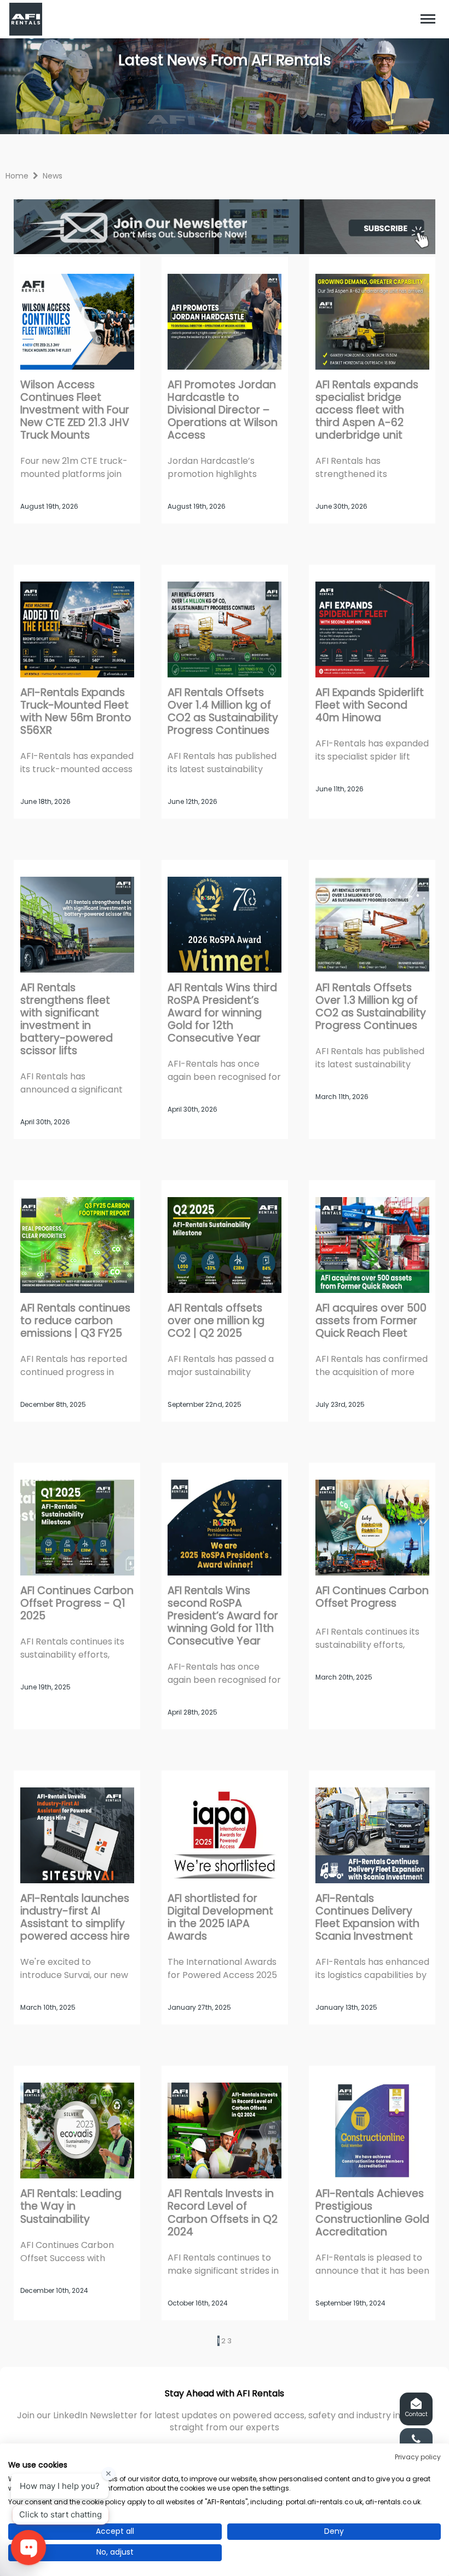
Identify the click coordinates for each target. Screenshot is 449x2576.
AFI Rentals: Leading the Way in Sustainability (71, 2206)
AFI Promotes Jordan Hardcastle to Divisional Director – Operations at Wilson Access (223, 410)
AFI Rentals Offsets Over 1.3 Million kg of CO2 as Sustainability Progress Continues (371, 1007)
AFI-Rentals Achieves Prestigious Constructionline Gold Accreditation (372, 2212)
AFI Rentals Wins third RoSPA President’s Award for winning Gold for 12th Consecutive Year (222, 1013)
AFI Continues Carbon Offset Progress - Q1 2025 (77, 1603)
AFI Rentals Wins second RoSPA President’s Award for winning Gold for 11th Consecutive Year (223, 1616)
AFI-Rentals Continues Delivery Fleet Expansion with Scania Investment (367, 1917)
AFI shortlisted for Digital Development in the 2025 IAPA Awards (220, 1917)
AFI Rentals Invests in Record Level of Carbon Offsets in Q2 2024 (223, 2212)
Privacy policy (418, 2457)
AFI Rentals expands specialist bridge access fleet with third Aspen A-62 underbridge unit (367, 410)
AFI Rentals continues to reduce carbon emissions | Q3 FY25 (75, 1321)
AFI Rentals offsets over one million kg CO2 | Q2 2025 (216, 1321)
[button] (428, 19)
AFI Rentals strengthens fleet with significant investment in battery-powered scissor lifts (67, 1019)
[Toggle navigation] (428, 19)
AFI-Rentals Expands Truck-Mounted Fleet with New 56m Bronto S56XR (76, 711)
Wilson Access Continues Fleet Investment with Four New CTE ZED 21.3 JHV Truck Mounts (75, 410)
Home (17, 176)
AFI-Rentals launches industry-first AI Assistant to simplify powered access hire (75, 1917)
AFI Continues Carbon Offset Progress (372, 1597)
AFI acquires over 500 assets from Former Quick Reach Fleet (371, 1321)
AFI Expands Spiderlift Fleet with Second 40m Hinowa (370, 705)
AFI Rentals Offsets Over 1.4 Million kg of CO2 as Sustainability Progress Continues (223, 711)
